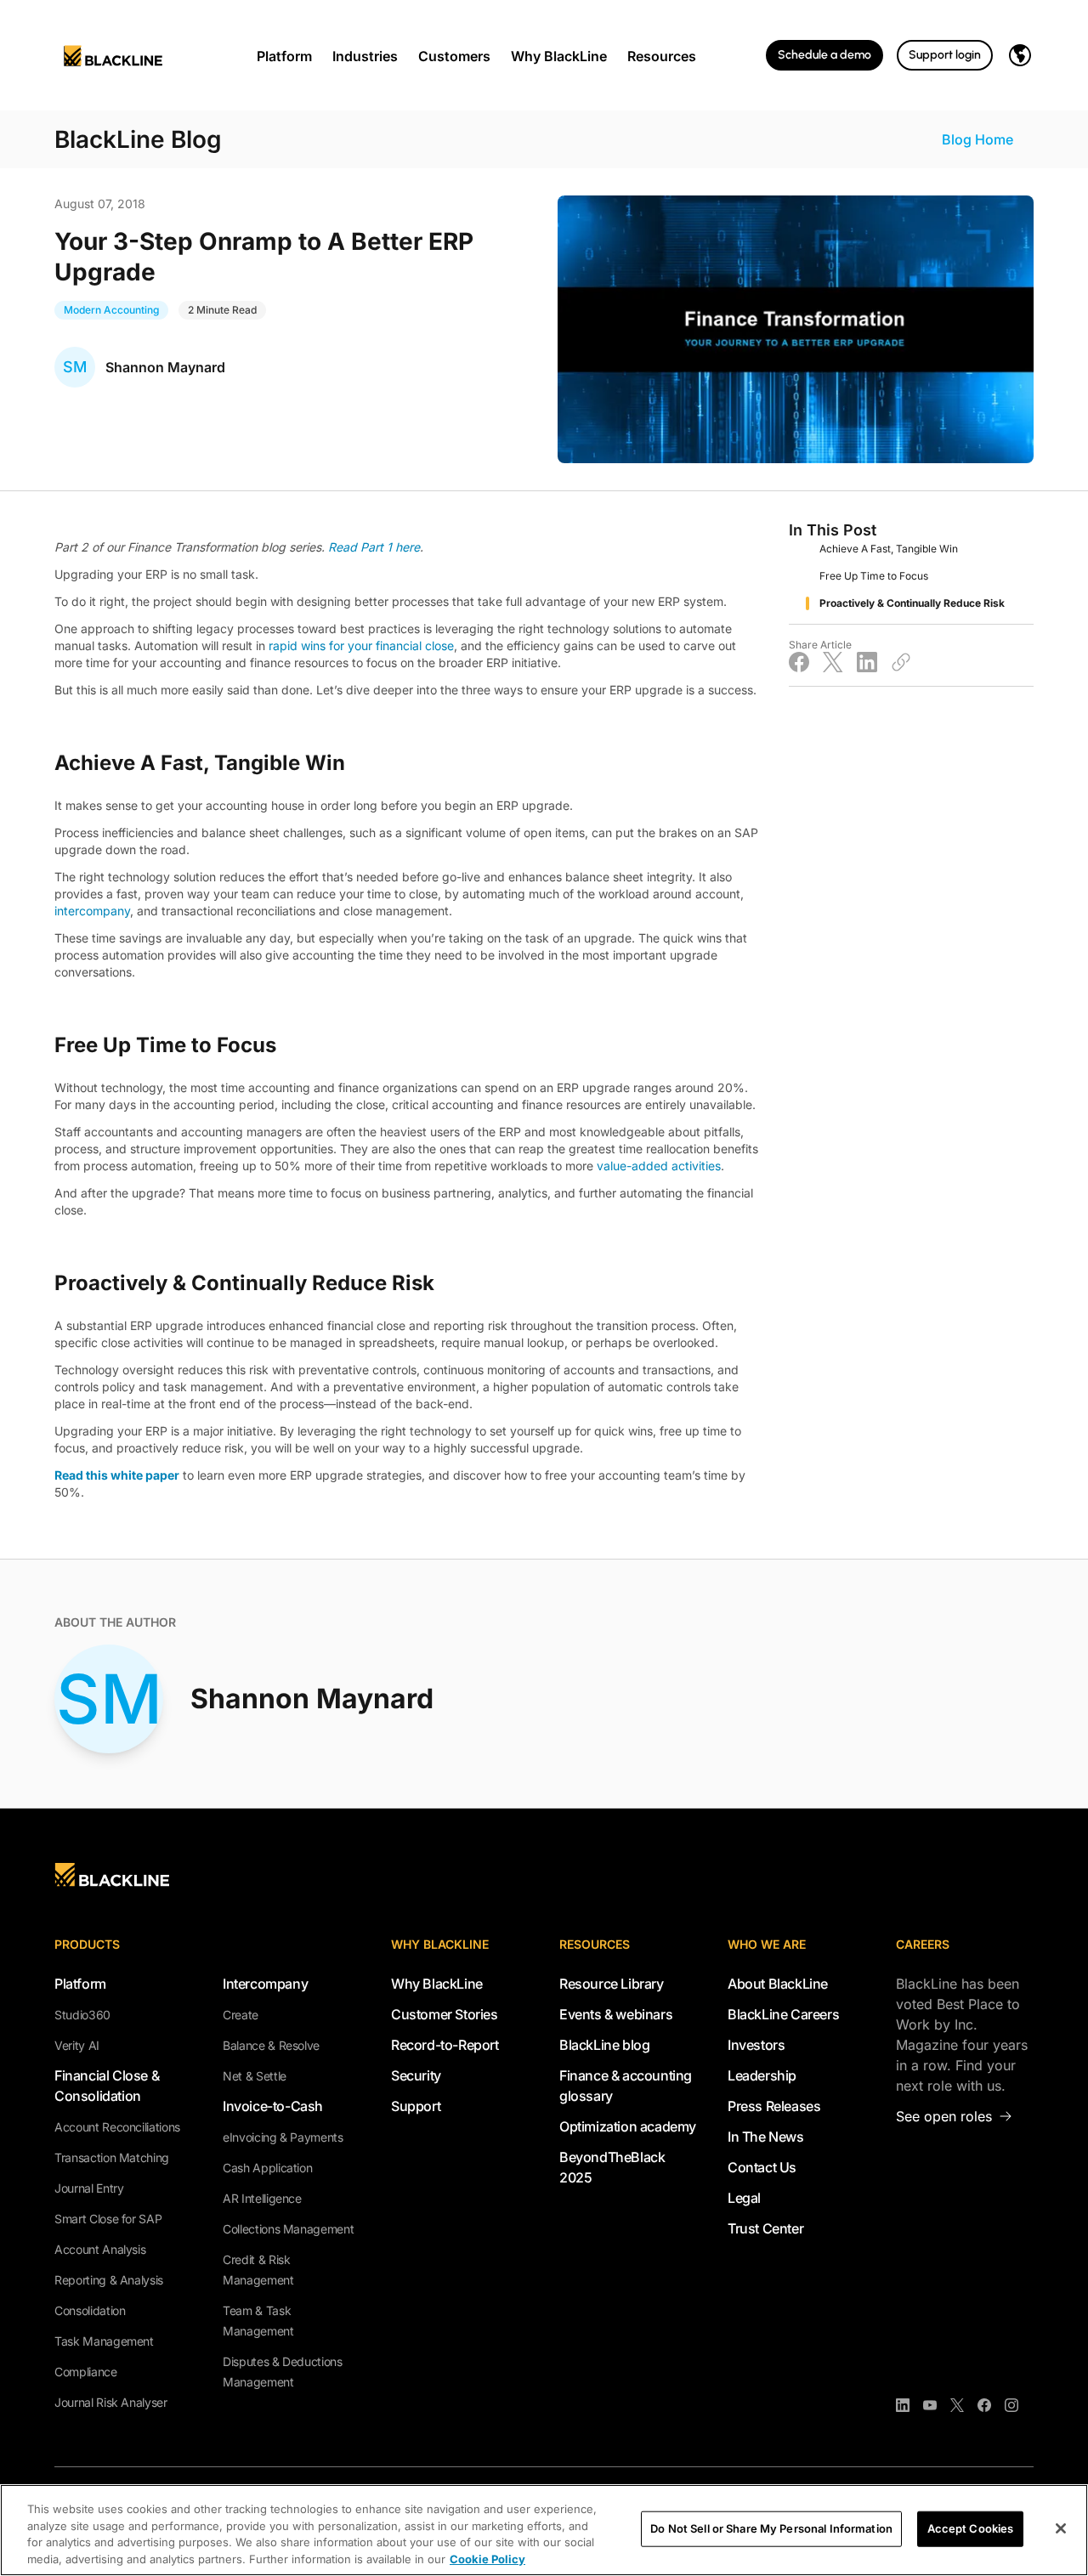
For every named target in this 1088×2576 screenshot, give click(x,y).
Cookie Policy (487, 2558)
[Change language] (1020, 55)
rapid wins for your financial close (361, 645)
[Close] (1061, 2528)
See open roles (944, 2116)
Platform (284, 56)
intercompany (92, 911)
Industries (365, 56)
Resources (662, 56)
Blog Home (977, 139)
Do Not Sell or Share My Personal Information (771, 2528)
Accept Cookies (971, 2528)
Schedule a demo (824, 55)
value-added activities (659, 1166)
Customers (454, 56)
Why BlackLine (559, 56)
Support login (945, 55)
